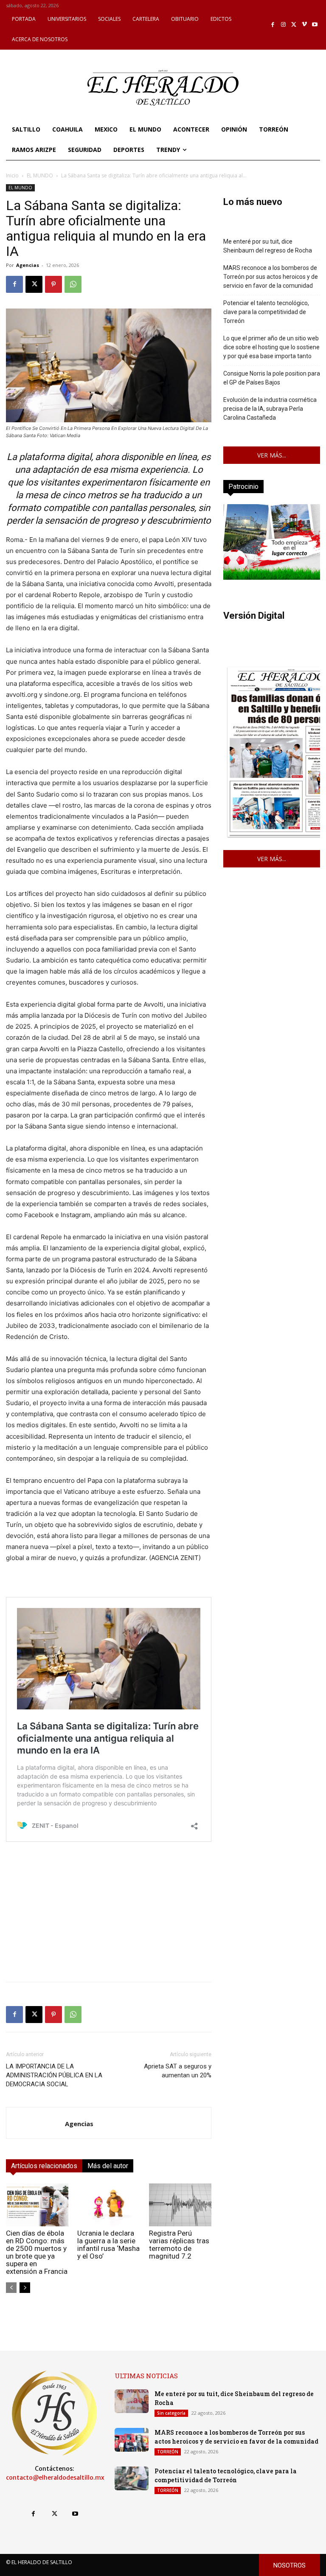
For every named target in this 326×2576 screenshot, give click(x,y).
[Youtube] (315, 25)
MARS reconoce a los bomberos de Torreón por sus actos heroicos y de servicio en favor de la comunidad (271, 277)
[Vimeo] (305, 25)
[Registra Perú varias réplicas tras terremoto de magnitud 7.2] (180, 2205)
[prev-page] (11, 2288)
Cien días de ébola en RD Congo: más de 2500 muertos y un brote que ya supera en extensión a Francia (37, 2252)
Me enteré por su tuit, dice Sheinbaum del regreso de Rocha (268, 246)
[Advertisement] (109, 1916)
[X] (294, 25)
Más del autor (108, 2166)
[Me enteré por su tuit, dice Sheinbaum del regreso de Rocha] (132, 2401)
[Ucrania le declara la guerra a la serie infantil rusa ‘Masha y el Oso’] (108, 2205)
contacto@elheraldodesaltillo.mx (55, 2478)
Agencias (28, 265)
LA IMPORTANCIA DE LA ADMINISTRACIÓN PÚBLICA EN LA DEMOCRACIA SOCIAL (54, 2075)
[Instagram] (283, 25)
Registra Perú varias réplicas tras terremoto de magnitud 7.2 (179, 2245)
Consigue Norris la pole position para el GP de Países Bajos (272, 378)
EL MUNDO (40, 175)
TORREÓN (168, 2452)
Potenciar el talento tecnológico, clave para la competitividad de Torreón (266, 312)
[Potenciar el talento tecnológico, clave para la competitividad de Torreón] (132, 2478)
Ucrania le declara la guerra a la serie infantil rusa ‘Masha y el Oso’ (108, 2245)
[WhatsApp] (73, 284)
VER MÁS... (272, 455)
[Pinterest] (53, 284)
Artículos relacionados (44, 2166)
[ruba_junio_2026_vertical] (272, 577)
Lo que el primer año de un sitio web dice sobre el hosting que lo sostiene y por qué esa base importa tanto (271, 347)
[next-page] (25, 2288)
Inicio (12, 175)
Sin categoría (171, 2413)
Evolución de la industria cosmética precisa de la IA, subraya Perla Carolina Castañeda (270, 409)
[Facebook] (273, 25)
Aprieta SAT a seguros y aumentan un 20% (178, 2071)
